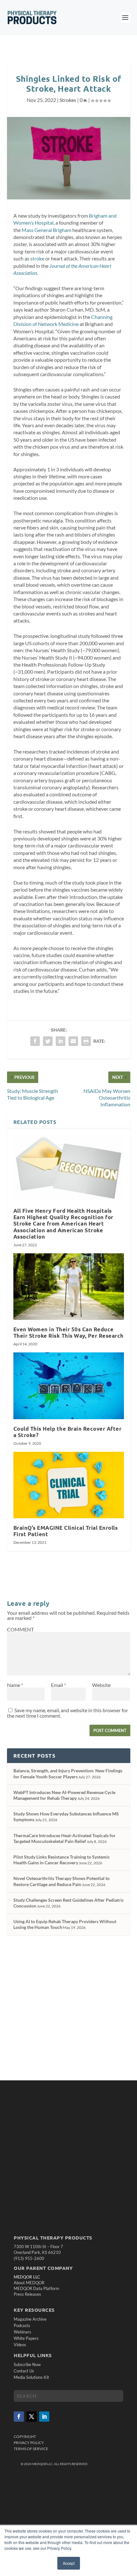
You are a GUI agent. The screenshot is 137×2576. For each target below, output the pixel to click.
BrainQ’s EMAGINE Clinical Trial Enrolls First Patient (66, 1531)
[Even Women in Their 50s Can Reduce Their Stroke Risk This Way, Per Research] (69, 1287)
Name (15, 1685)
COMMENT (20, 1629)
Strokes (68, 100)
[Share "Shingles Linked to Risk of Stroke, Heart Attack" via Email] (73, 1041)
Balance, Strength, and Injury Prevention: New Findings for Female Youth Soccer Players (68, 1773)
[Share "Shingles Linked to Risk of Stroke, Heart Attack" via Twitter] (48, 1041)
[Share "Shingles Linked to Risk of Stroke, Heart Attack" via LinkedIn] (61, 1041)
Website (101, 1685)
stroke (37, 258)
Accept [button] (69, 2563)
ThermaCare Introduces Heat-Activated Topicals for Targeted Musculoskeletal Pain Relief (65, 1838)
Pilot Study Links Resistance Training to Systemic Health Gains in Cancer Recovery (62, 1860)
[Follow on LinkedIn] (44, 2417)
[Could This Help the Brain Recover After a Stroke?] (69, 1386)
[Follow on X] (32, 2417)
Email (58, 1685)
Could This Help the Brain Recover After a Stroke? (68, 1432)
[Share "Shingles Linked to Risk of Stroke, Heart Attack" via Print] (86, 1041)
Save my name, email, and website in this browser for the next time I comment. (68, 1713)
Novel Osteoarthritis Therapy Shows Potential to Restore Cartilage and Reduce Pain (61, 1881)
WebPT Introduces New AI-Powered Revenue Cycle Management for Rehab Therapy (64, 1795)
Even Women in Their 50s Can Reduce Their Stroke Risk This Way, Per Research (68, 1332)
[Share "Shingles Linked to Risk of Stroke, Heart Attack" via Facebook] (35, 1041)
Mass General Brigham (47, 230)
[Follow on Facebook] (19, 2417)
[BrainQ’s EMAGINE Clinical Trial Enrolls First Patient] (69, 1485)
